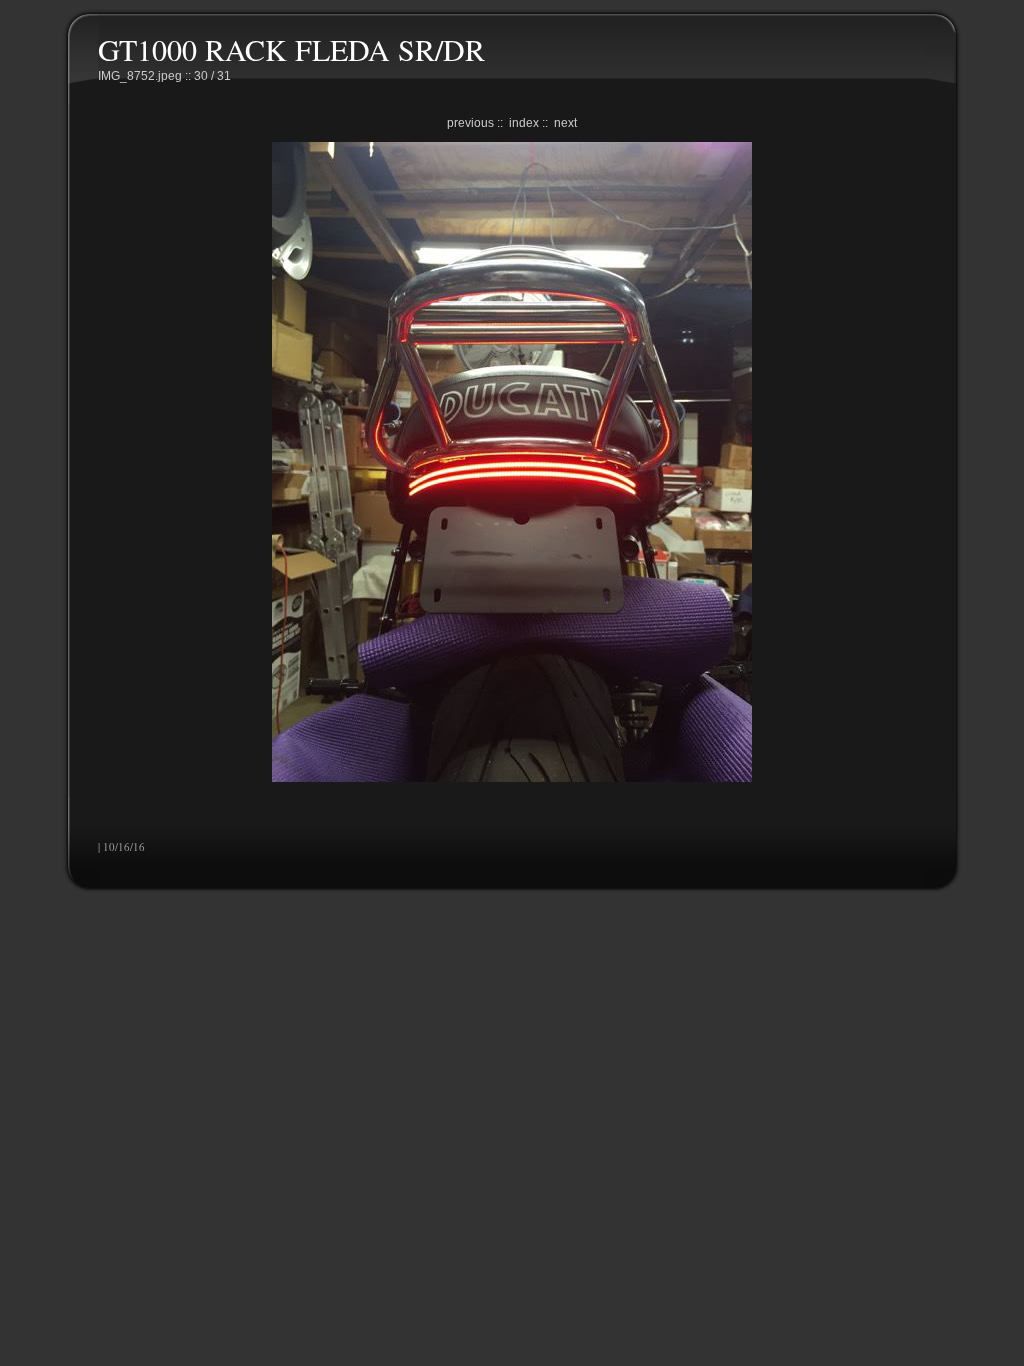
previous (470, 123)
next (565, 123)
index (524, 123)
